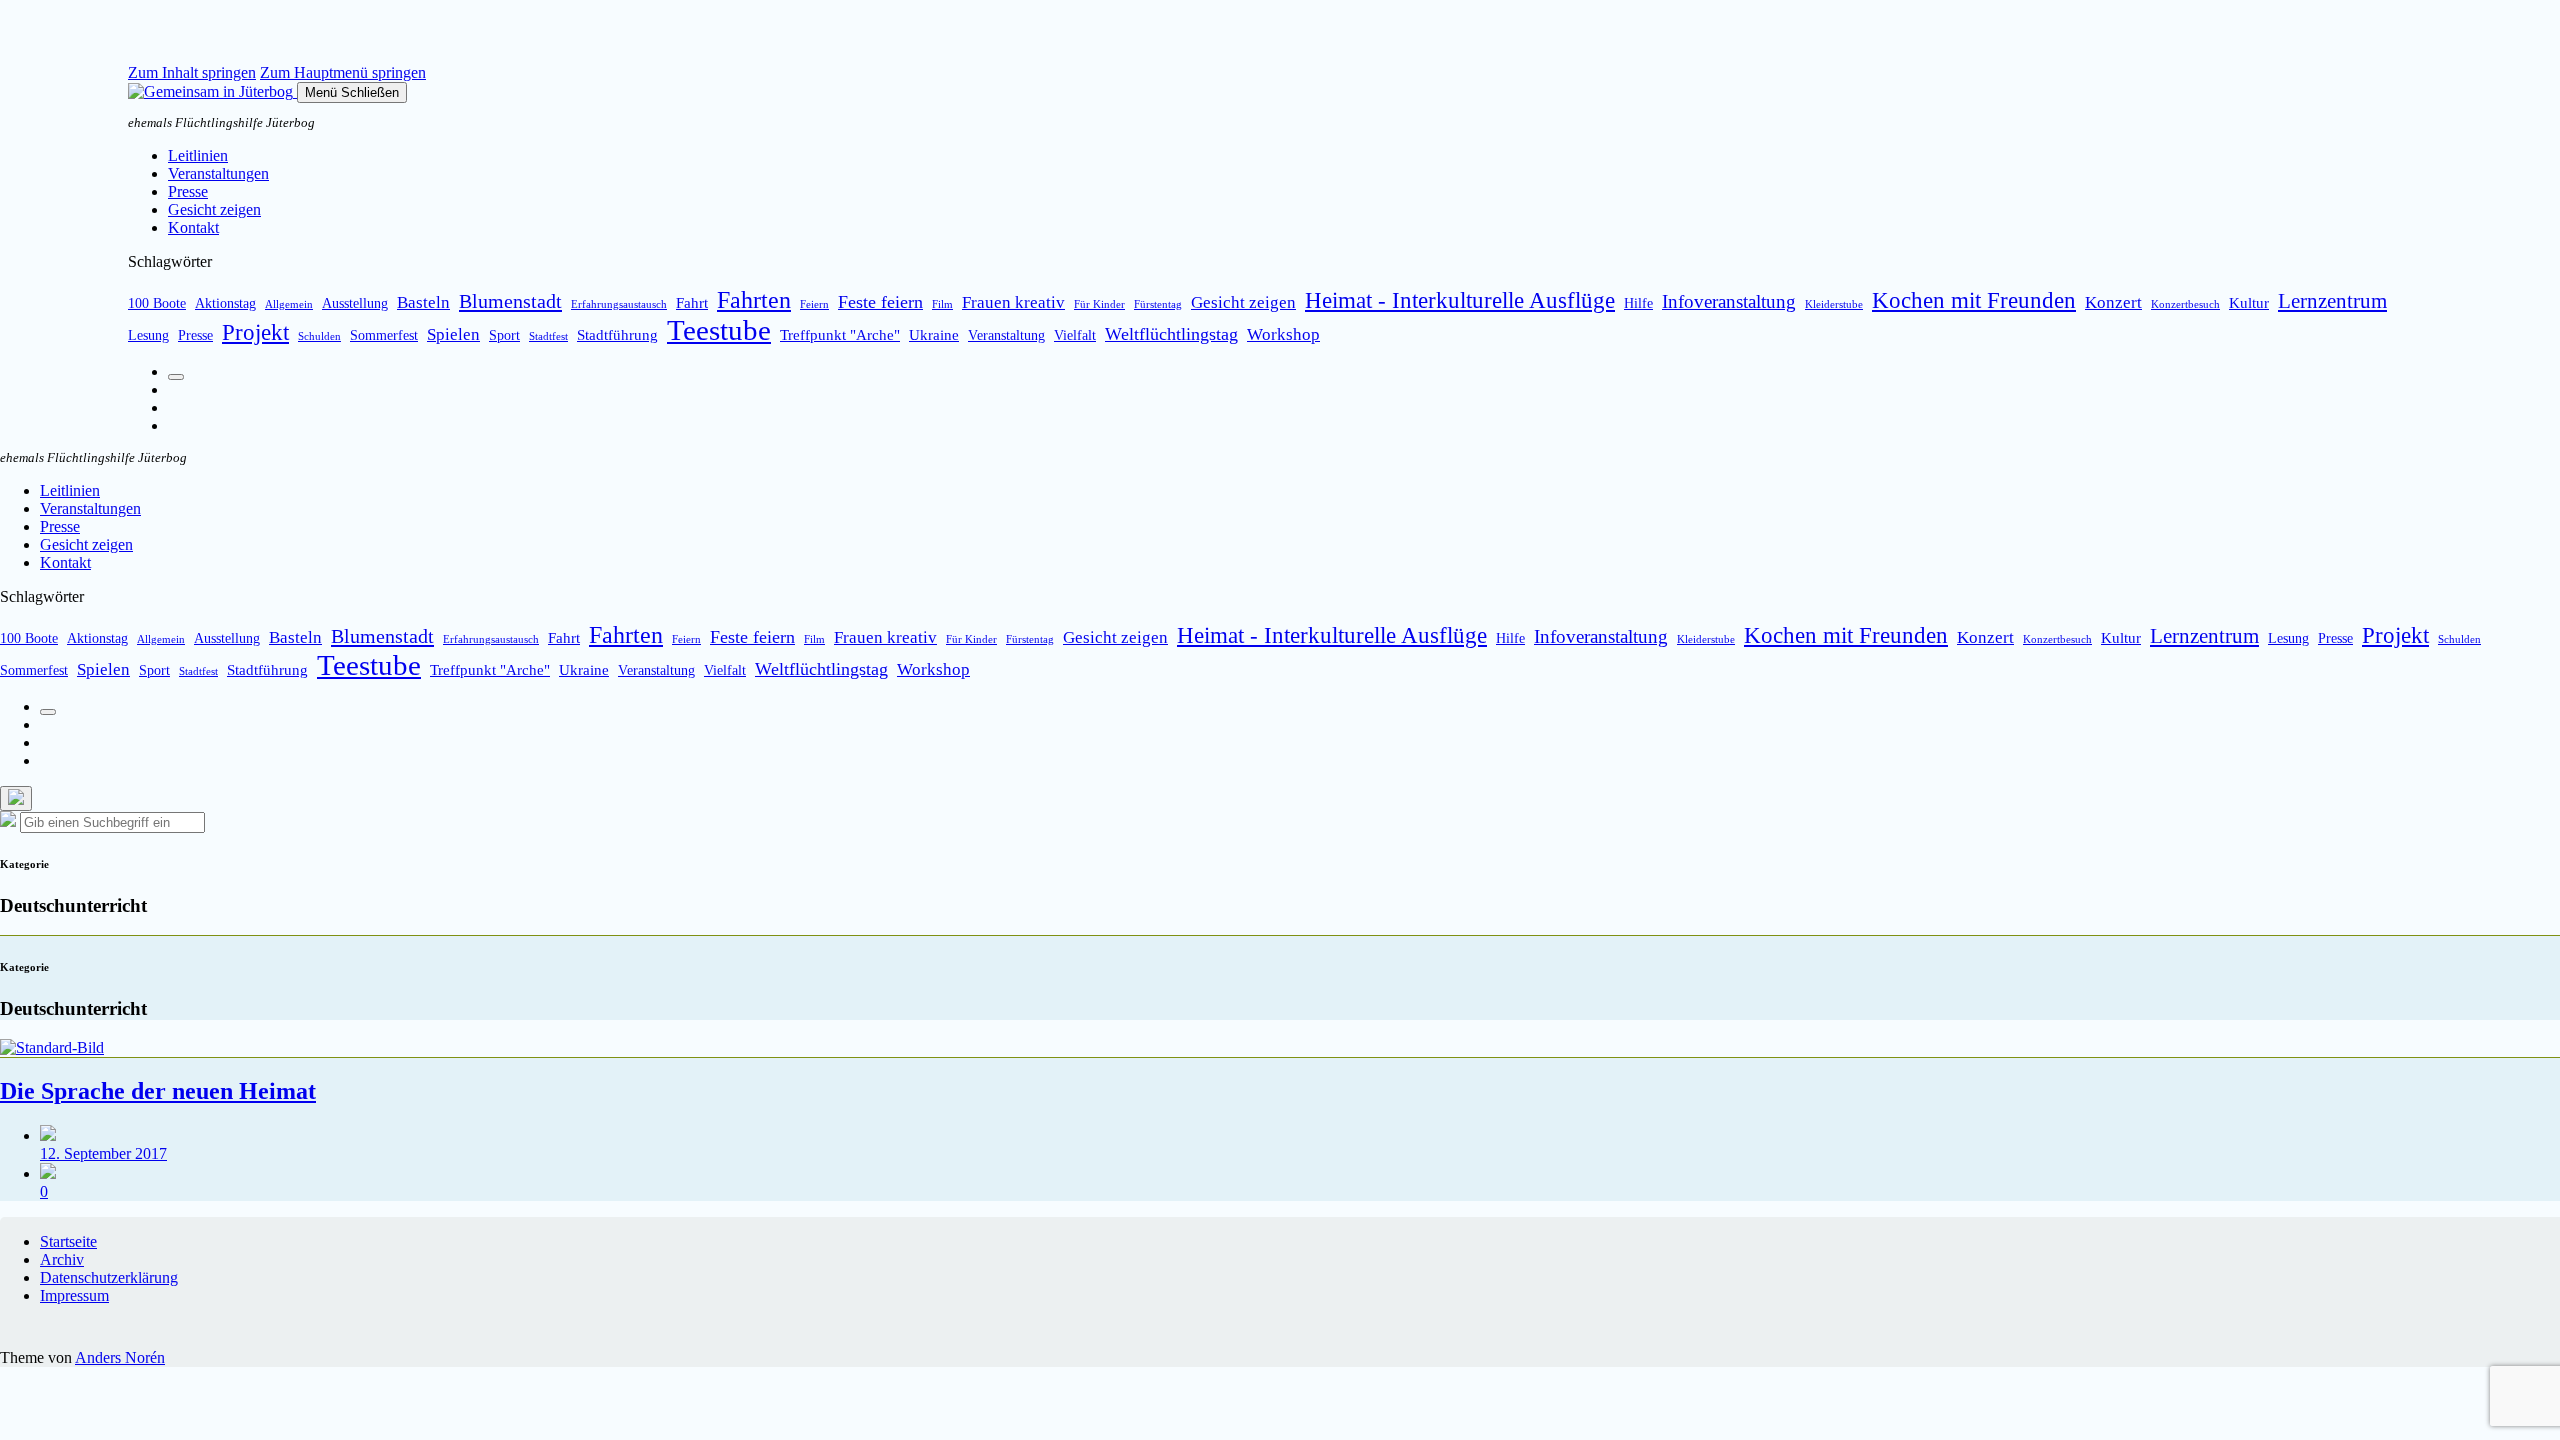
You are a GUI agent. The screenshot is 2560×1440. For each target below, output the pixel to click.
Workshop (1283, 334)
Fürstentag (1158, 304)
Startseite (68, 1241)
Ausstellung (355, 303)
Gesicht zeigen (214, 209)
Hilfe (1638, 303)
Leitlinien (198, 155)
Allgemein (289, 304)
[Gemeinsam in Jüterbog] (212, 91)
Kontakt (193, 227)
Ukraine (934, 334)
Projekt (255, 332)
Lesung (148, 335)
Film (942, 304)
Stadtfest (548, 336)
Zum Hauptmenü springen (343, 72)
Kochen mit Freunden (1974, 300)
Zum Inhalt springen (192, 72)
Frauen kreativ (1013, 302)
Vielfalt (1075, 335)
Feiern (814, 304)
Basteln (423, 302)
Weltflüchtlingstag (1171, 334)
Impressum (74, 1295)
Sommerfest (384, 335)
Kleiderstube (1834, 304)
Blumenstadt (510, 301)
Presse (188, 191)
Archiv (62, 1259)
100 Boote (157, 303)
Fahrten (754, 300)
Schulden (319, 336)
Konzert (2113, 302)
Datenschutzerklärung (109, 1277)
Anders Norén (120, 1357)
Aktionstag (225, 303)
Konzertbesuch (2185, 304)
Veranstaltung (1006, 335)
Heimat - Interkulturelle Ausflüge (1460, 300)
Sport (504, 335)
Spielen (453, 334)
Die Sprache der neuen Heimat (158, 1091)
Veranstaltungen (218, 173)
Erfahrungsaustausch (619, 304)
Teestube (719, 330)
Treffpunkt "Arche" (840, 334)
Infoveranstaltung (1729, 301)
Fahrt (692, 302)
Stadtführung (617, 334)
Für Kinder (1099, 304)
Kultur (2249, 302)
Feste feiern (880, 302)
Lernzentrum (2332, 301)
